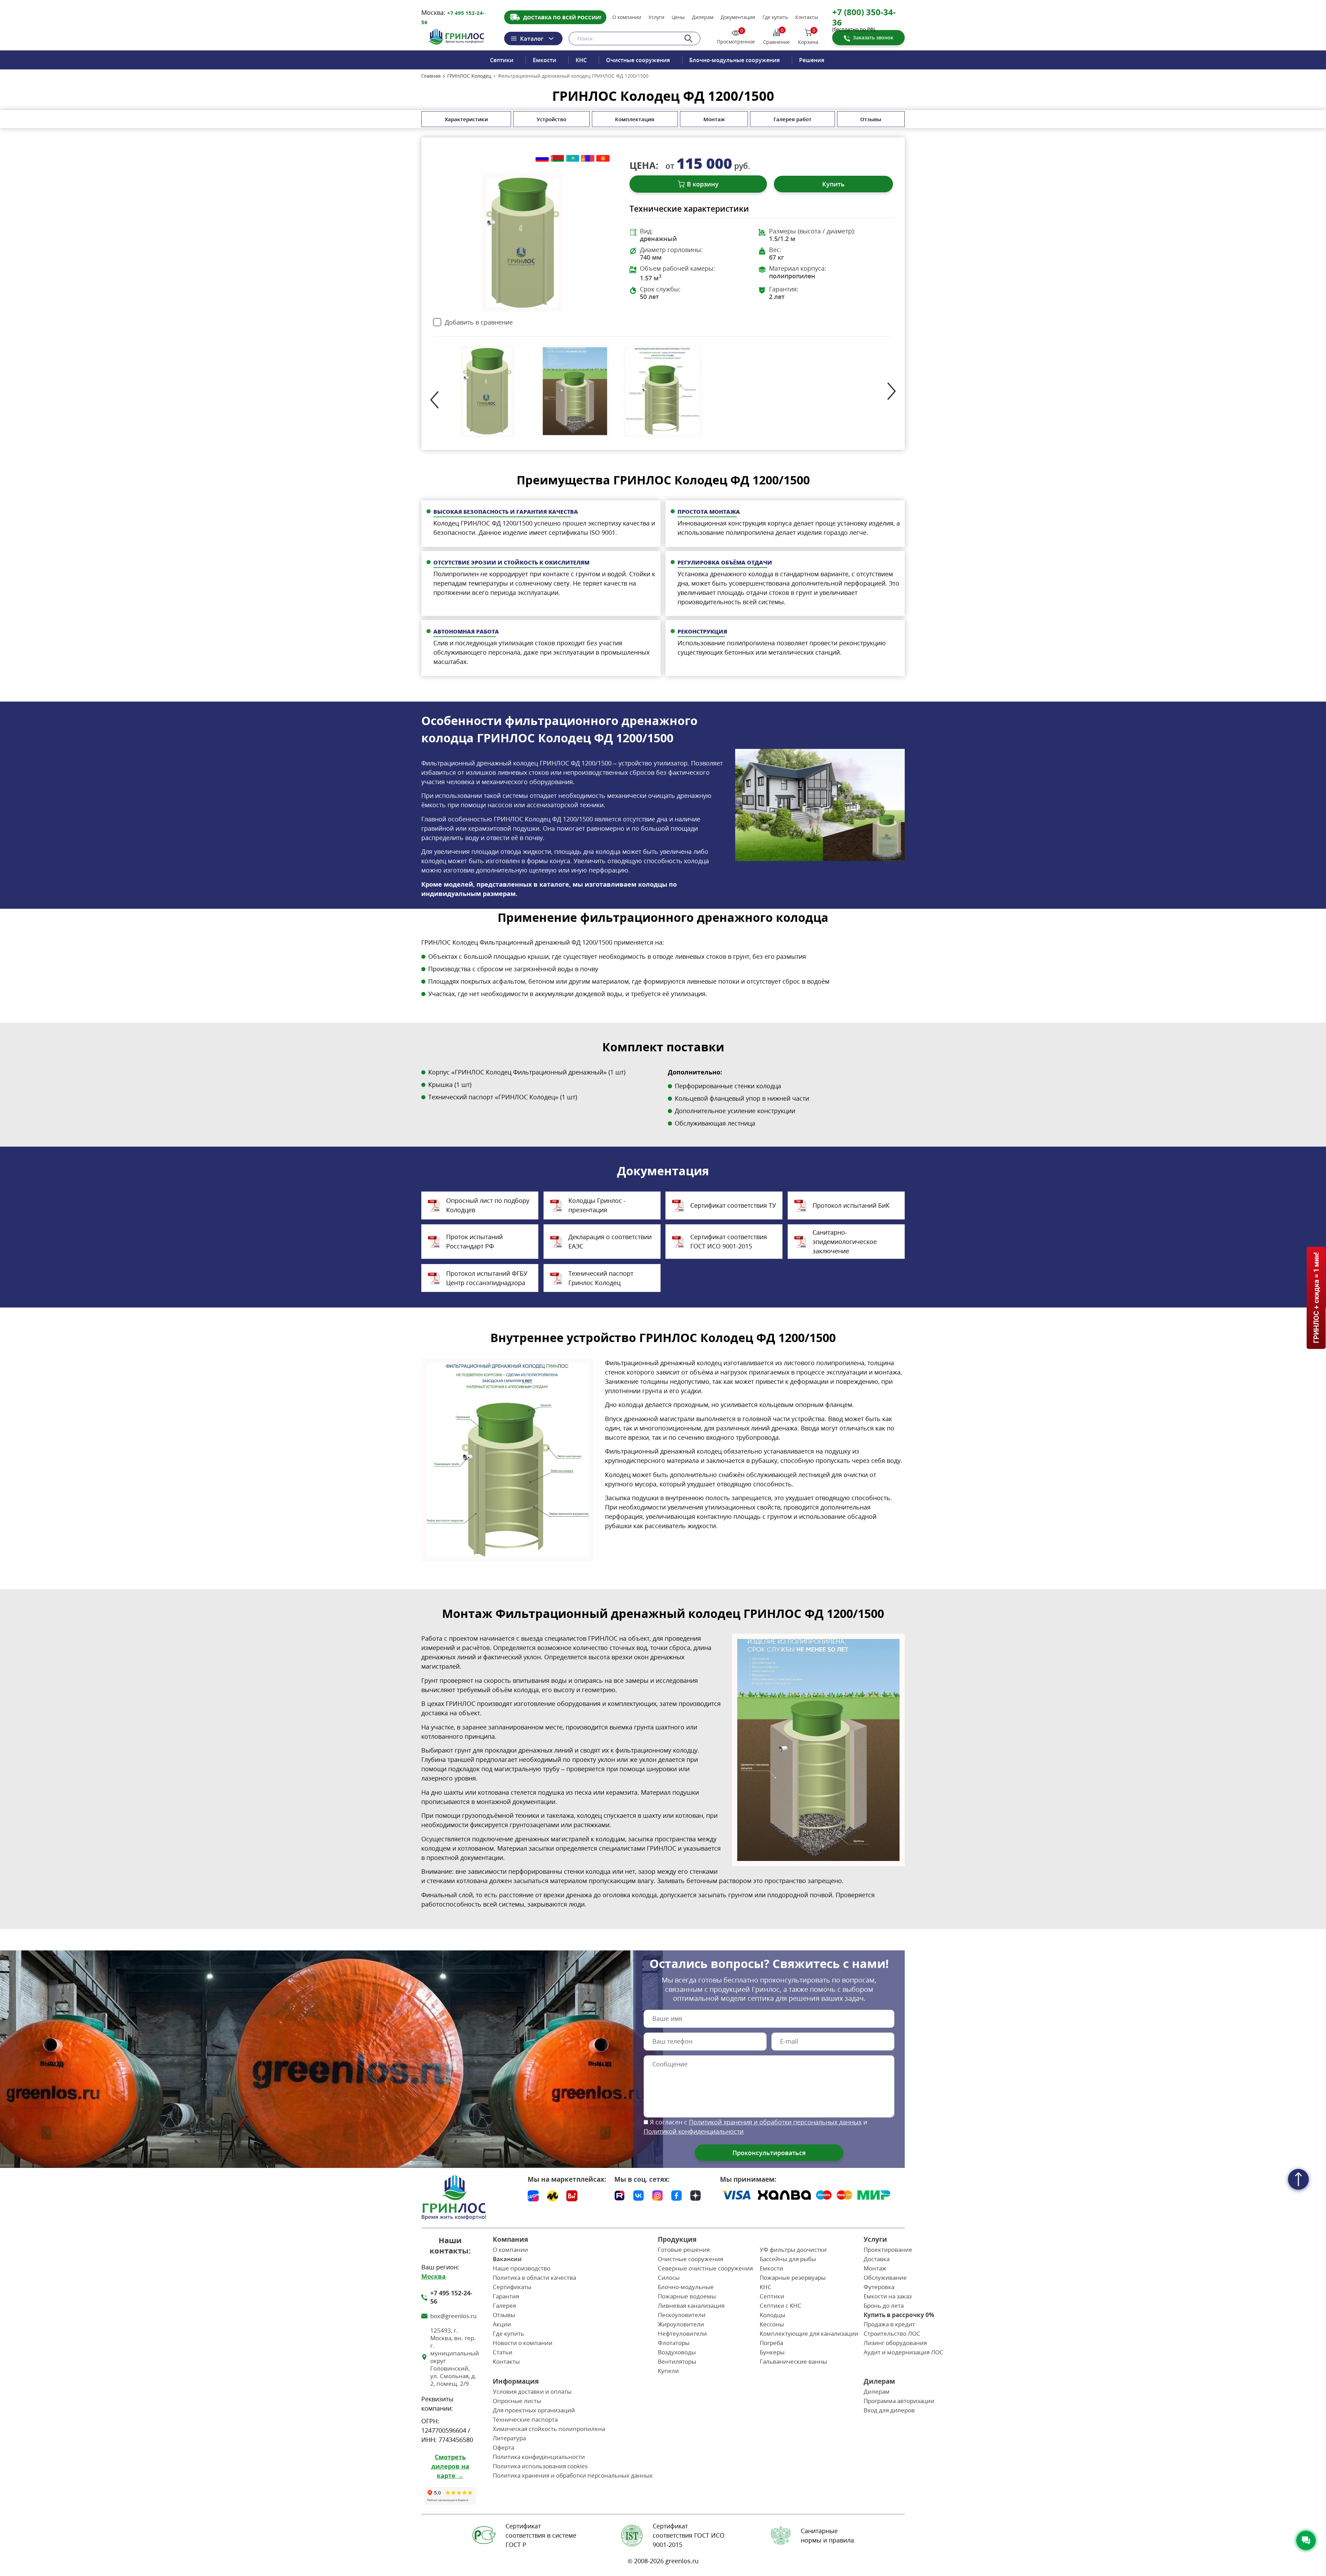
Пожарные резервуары (793, 2278)
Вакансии (507, 2259)
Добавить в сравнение (479, 322)
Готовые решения (684, 2250)
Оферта (503, 2447)
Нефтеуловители (682, 2333)
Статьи (503, 2352)
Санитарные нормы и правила (827, 2535)
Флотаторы (674, 2343)
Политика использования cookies (540, 2466)
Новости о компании (523, 2343)
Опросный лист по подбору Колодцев (488, 1205)
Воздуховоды (677, 2352)
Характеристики (466, 119)
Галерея (504, 2305)
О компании (627, 17)
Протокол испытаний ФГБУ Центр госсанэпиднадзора (487, 1278)
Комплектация (635, 119)
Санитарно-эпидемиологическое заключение (845, 1242)
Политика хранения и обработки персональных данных (573, 2475)
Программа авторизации (899, 2401)
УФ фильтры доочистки (793, 2250)
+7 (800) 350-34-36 (864, 17)
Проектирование (888, 2250)
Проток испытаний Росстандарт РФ (474, 1241)
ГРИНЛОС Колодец (469, 76)
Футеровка (879, 2287)
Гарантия (506, 2296)
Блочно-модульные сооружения (734, 60)
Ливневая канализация (691, 2305)
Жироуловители (681, 2324)
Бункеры (772, 2352)
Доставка (877, 2259)
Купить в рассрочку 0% (899, 2315)
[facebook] (676, 2194)
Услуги (656, 17)
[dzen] (695, 2194)
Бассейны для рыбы (788, 2259)
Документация (738, 17)
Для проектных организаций (534, 2410)
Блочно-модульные (686, 2287)
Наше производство (522, 2268)
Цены (678, 17)
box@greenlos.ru (453, 2316)
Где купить (775, 17)
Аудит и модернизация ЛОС (904, 2352)
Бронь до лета (884, 2305)
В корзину (703, 184)
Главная (431, 76)
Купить (833, 184)
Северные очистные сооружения (705, 2268)
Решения (812, 60)
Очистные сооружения (638, 60)
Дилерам (703, 17)
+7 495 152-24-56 (451, 2297)
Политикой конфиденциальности (694, 2131)
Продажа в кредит (889, 2324)
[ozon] (533, 2196)
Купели (668, 2371)
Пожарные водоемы (687, 2296)
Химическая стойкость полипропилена (549, 2429)
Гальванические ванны (793, 2361)
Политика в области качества (534, 2278)
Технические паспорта (525, 2419)
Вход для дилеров (889, 2410)
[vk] (638, 2194)
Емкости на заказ (888, 2296)
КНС (581, 60)
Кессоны (772, 2324)
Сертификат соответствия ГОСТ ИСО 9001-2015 (729, 1241)
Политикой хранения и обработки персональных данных (775, 2122)
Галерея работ (792, 119)
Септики (502, 60)
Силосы (669, 2278)
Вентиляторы (677, 2361)
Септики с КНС (781, 2305)
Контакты (807, 17)
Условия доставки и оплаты (532, 2391)
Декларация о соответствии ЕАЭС (610, 1241)
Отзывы (871, 119)
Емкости (545, 60)
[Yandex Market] (552, 2196)
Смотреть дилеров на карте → (450, 2466)
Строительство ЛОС (892, 2333)
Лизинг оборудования (895, 2343)
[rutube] (619, 2194)
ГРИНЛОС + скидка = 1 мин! (1316, 1298)
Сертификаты (512, 2287)
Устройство (551, 119)
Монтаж (714, 119)
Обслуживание (885, 2278)
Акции (502, 2324)
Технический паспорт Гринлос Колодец (601, 1278)
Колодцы (772, 2315)
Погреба (771, 2343)
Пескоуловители (682, 2315)
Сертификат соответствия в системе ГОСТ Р (541, 2535)
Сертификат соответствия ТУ (733, 1205)
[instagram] (657, 2194)
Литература (509, 2438)
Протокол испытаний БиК (851, 1205)
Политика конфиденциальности (539, 2457)
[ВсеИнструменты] (572, 2196)
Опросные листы (517, 2401)
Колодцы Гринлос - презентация (597, 1205)
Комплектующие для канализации (809, 2333)
